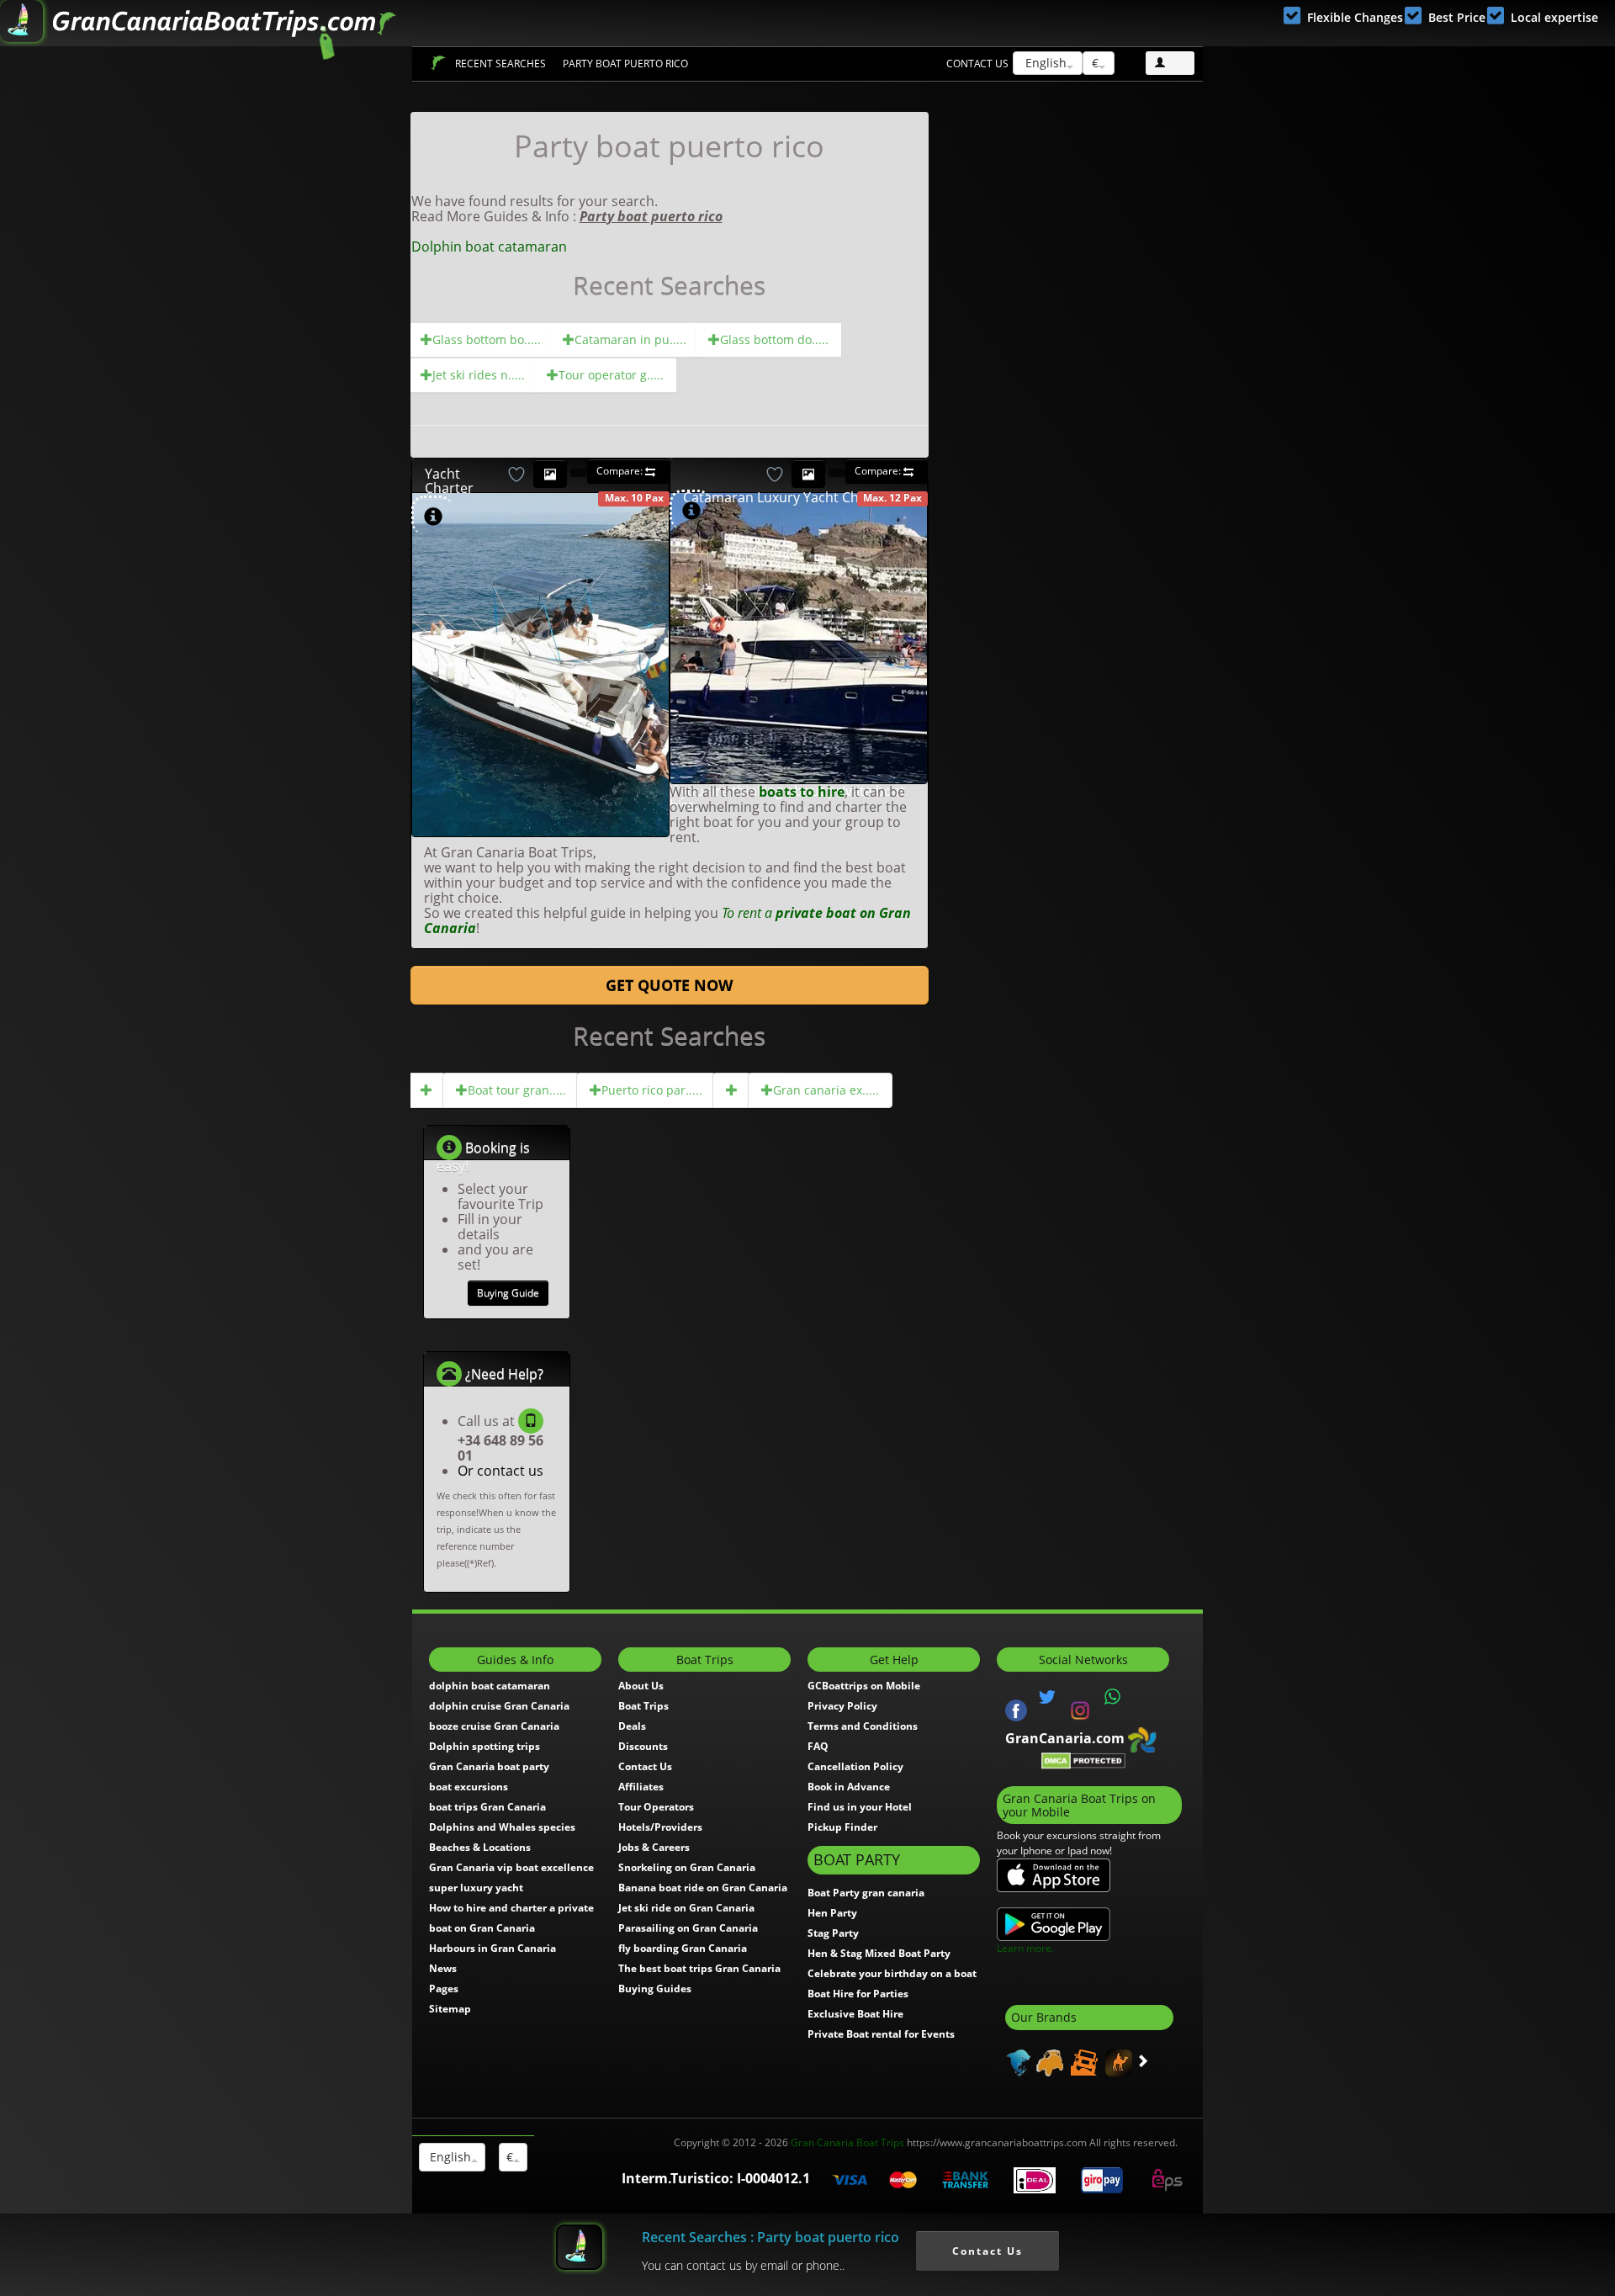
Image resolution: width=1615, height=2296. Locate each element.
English (1044, 63)
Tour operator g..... (611, 375)
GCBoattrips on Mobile (864, 1686)
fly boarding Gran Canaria (683, 1948)
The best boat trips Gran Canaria (699, 1968)
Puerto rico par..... (652, 1090)
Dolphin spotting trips (484, 1746)
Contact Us (645, 1766)
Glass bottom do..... (774, 339)
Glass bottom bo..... (487, 339)
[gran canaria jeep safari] (1082, 2061)
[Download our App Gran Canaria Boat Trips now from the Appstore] (1054, 1874)
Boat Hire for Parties (858, 1994)
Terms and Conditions (863, 1726)
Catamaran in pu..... (630, 339)
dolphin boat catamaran (490, 1686)
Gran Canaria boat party (489, 1766)
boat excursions (469, 1787)
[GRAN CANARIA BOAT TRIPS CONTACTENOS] (1113, 1697)
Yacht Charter (449, 481)
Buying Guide (508, 1293)
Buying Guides (655, 1988)
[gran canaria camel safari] (1117, 2061)
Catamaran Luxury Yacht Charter (787, 497)
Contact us (977, 64)
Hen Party (832, 1913)
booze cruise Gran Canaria (494, 1726)
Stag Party (833, 1933)
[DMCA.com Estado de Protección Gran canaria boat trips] (1083, 1760)
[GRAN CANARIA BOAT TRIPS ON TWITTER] (1047, 1697)
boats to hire (802, 792)
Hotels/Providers (660, 1827)
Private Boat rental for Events (881, 2034)
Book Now (577, 572)
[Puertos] (426, 1090)
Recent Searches (500, 64)
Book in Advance (849, 1787)
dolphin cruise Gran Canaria (499, 1706)
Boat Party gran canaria (866, 1893)
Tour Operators (656, 1807)
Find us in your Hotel (860, 1807)
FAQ (818, 1746)
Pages (444, 1988)
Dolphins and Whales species (502, 1827)
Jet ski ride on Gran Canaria (686, 1908)
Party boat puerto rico (625, 64)
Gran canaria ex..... (826, 1090)
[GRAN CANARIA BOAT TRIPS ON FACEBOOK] (1016, 1709)
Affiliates (641, 1787)
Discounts (643, 1746)
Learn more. (1025, 1948)
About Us (641, 1686)
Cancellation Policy (855, 1766)
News (443, 1968)
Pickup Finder (842, 1827)
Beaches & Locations (480, 1847)
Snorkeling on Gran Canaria (687, 1867)
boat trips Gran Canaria (487, 1807)
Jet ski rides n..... (479, 375)
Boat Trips (438, 63)
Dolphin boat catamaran (489, 247)
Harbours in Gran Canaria (492, 1948)
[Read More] (647, 821)
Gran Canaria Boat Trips (847, 2142)
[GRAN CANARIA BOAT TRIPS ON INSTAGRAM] (1080, 1709)
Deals (632, 1726)
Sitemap (450, 2009)
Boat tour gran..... (517, 1090)
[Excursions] (732, 1090)
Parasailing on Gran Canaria (688, 1928)
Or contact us (500, 1471)
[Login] (1170, 63)
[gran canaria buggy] (1048, 2061)
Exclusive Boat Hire (855, 2014)
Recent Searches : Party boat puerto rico (770, 2237)
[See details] (433, 517)
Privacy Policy (842, 1706)
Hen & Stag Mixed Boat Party (879, 1953)
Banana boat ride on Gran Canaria (703, 1888)
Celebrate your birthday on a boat (892, 1973)
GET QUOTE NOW (669, 985)
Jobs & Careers (654, 1847)
